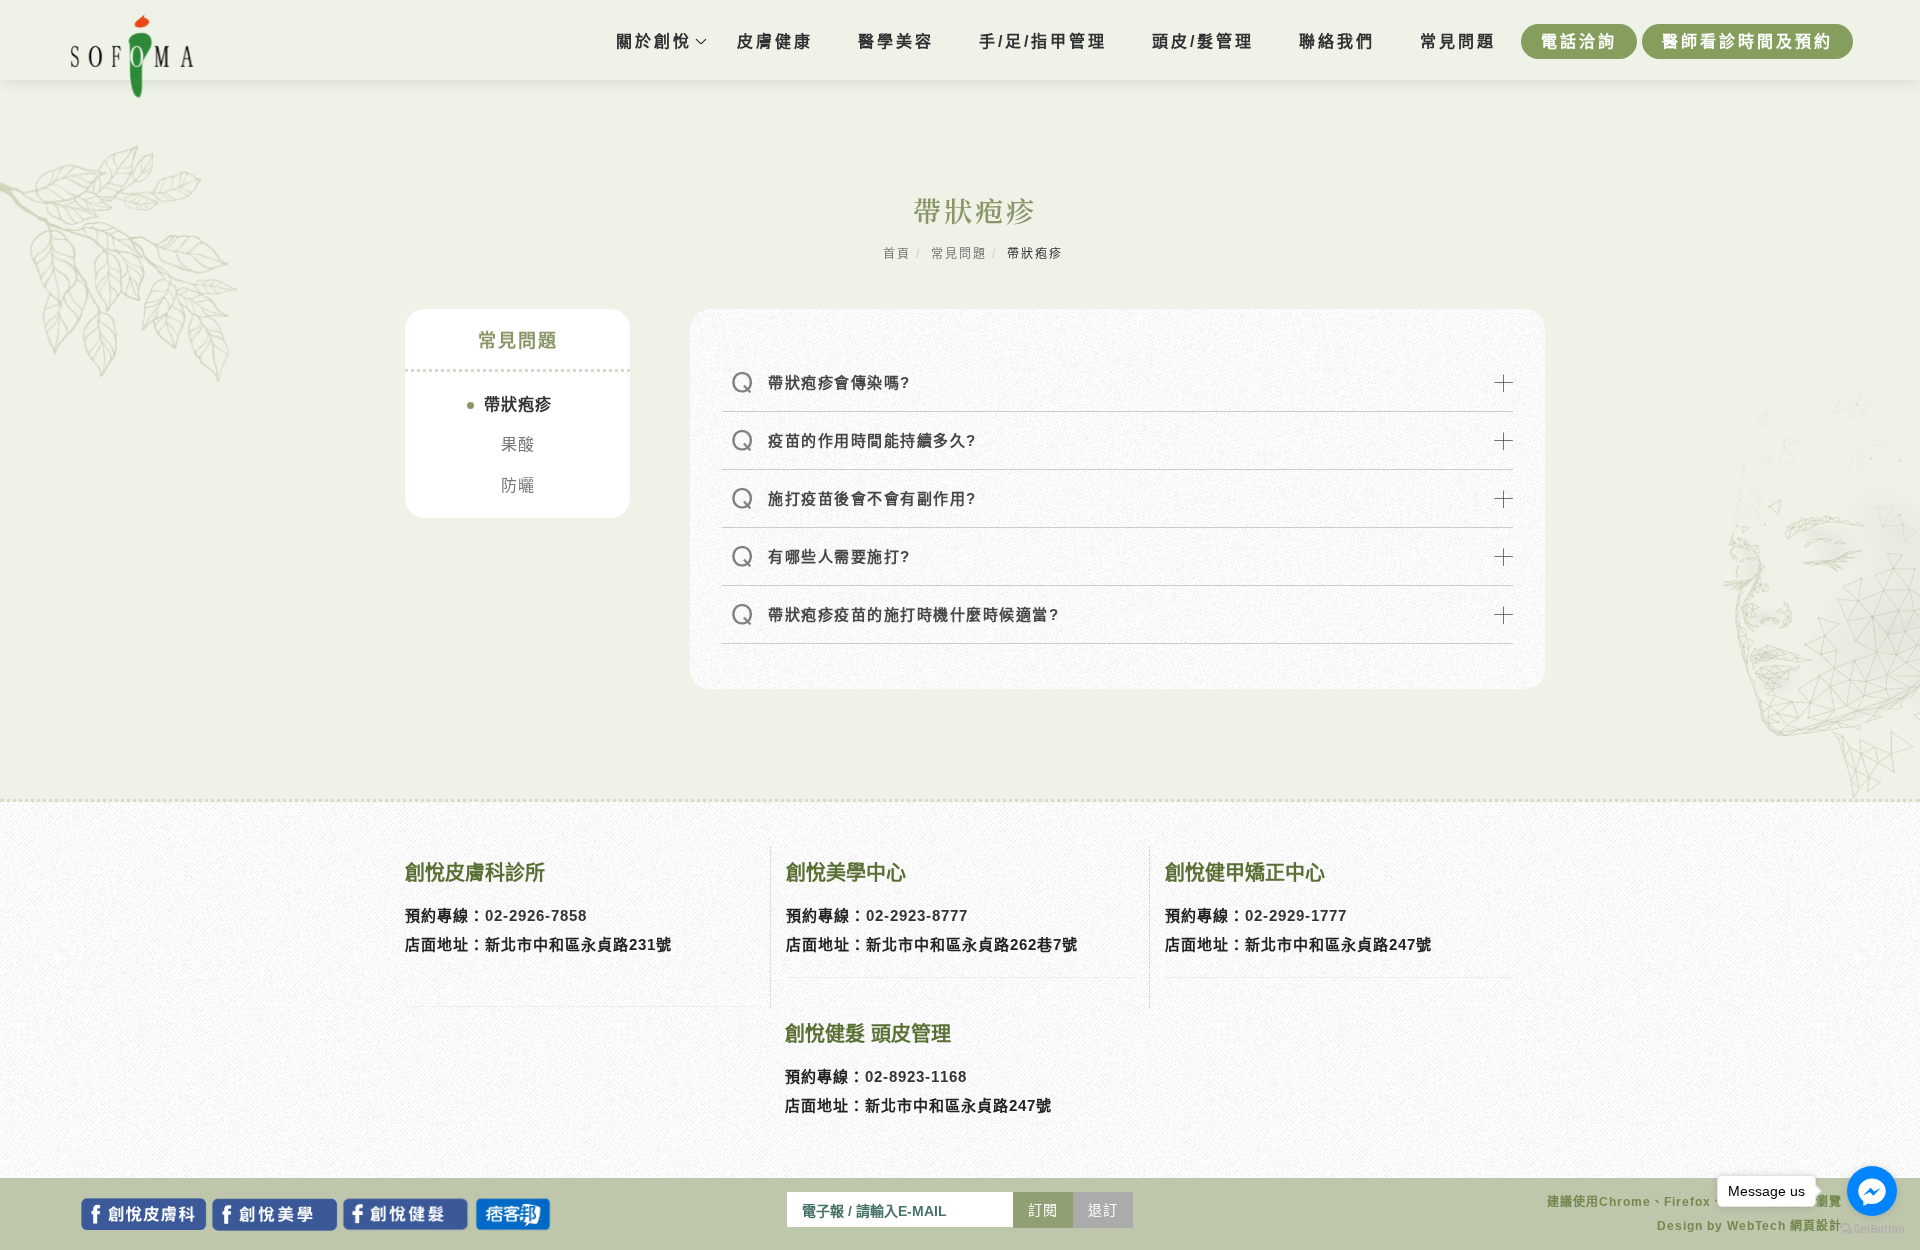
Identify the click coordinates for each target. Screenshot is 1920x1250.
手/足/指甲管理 (1043, 41)
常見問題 (1458, 41)
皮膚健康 (775, 41)
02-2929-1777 (1296, 915)
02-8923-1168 (916, 1076)
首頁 (897, 254)
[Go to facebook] (1872, 1191)
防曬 (518, 485)
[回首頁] (132, 56)
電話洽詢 (1579, 41)
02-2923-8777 (917, 915)
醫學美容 (896, 41)
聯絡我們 (1337, 41)
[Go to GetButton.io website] (1872, 1229)
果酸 (518, 444)
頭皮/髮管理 (1203, 41)
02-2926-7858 (536, 915)
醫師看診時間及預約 (1747, 41)
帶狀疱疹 (518, 404)
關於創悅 (654, 41)
